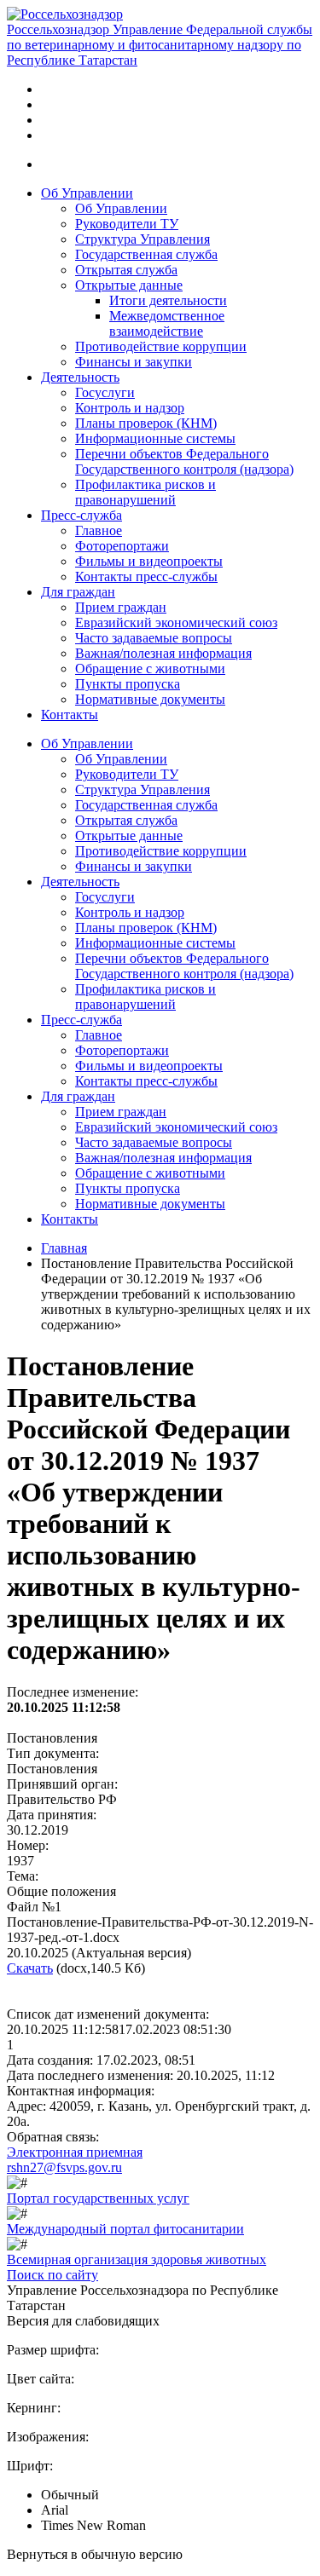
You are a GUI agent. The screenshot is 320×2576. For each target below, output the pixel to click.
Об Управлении (87, 193)
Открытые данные (129, 285)
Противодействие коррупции (161, 346)
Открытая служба (126, 270)
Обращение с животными (150, 668)
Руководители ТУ (127, 224)
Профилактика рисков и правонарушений (145, 492)
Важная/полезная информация (163, 653)
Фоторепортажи (122, 546)
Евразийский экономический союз (176, 622)
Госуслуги (105, 392)
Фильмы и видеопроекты (149, 561)
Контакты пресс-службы (146, 576)
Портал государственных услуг (98, 2198)
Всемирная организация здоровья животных (137, 2259)
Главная (64, 1248)
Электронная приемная (75, 2152)
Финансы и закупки (134, 362)
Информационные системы (155, 438)
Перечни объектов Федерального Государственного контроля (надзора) (184, 461)
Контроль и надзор (130, 408)
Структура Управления (143, 239)
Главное (99, 530)
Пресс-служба (81, 515)
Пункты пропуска (128, 684)
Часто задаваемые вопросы (154, 638)
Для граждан (78, 592)
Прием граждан (121, 607)
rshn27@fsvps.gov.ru (64, 2167)
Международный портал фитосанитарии (125, 2229)
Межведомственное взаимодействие (167, 323)
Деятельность (80, 377)
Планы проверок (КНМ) (146, 423)
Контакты (70, 715)
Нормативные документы (150, 699)
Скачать (30, 1968)
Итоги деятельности (168, 300)
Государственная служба (146, 254)
